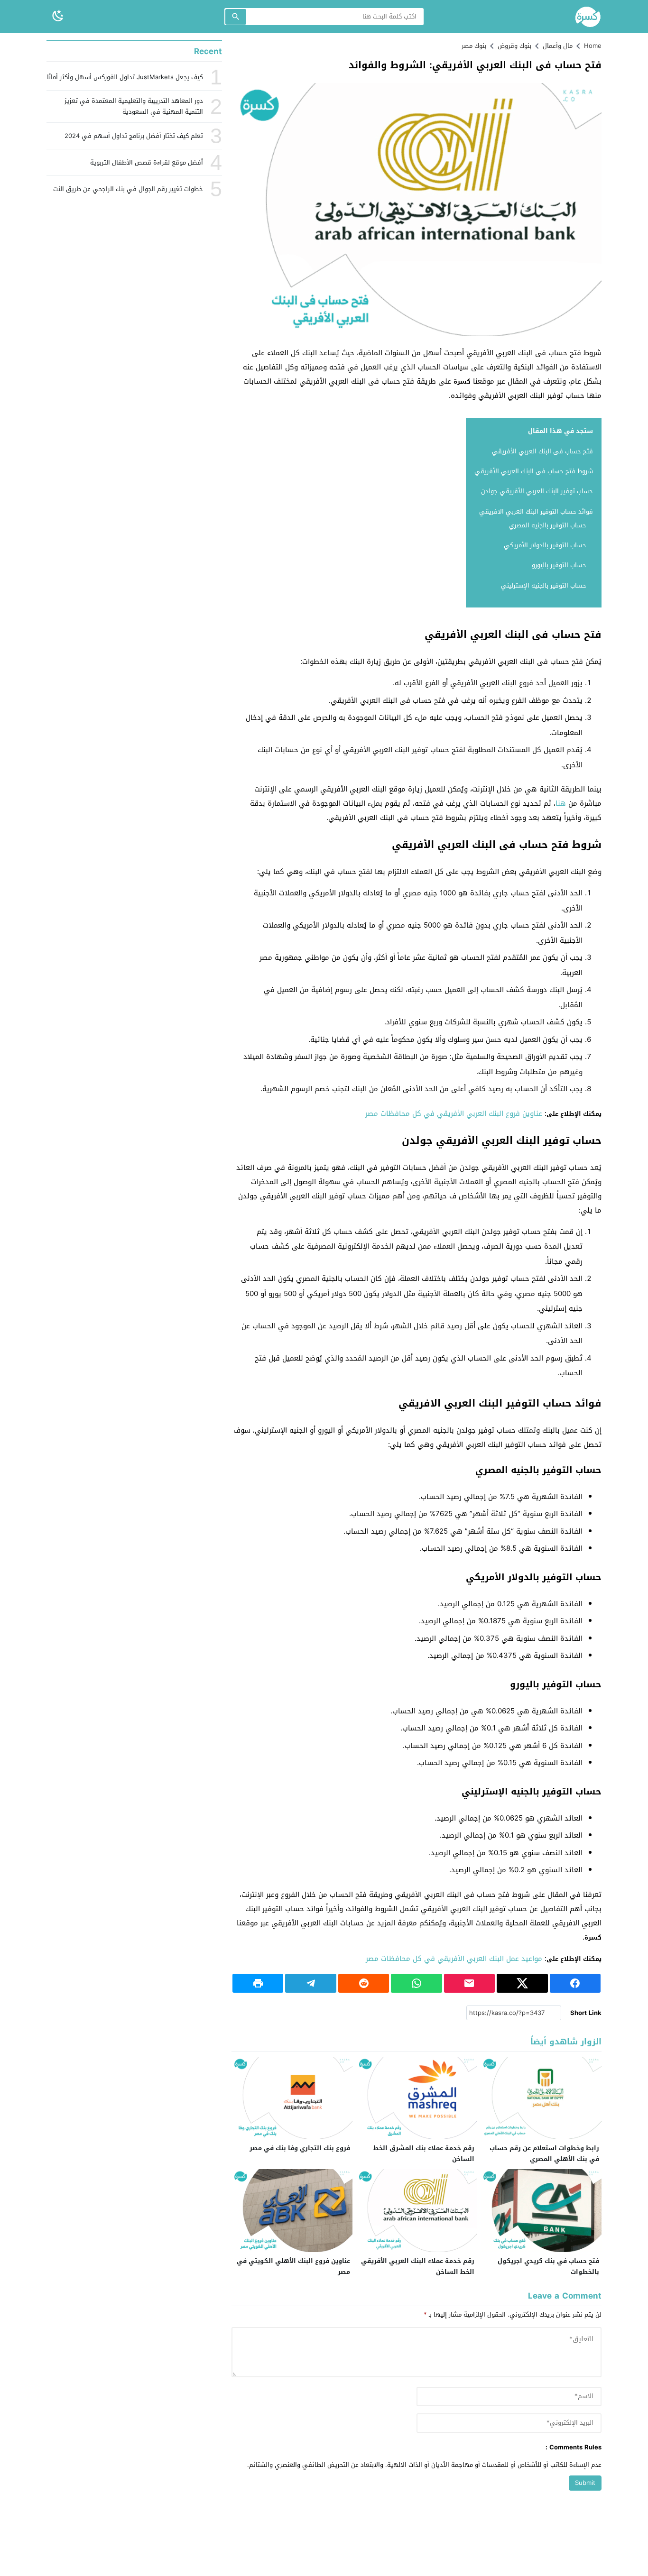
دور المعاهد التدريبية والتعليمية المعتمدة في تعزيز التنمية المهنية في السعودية (134, 106)
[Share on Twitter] (522, 1983)
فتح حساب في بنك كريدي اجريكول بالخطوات (548, 2266)
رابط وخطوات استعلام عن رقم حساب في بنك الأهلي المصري (544, 2153)
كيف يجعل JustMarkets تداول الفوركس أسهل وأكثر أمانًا (125, 77)
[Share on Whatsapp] (416, 1983)
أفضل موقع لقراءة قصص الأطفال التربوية (147, 162)
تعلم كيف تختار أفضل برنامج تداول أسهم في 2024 (134, 136)
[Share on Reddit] (364, 1983)
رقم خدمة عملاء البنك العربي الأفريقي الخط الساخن (418, 2266)
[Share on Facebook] (575, 1983)
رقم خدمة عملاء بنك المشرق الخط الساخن (424, 2153)
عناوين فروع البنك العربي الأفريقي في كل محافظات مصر (454, 1113)
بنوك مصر (474, 46)
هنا (561, 803)
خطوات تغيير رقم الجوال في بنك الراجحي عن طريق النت (128, 189)
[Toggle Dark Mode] (58, 16)
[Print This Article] (258, 1983)
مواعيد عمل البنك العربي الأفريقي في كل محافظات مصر (454, 1959)
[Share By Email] (469, 1983)
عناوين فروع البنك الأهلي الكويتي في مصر (293, 2266)
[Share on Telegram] (310, 1983)
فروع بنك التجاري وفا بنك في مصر (300, 2148)
